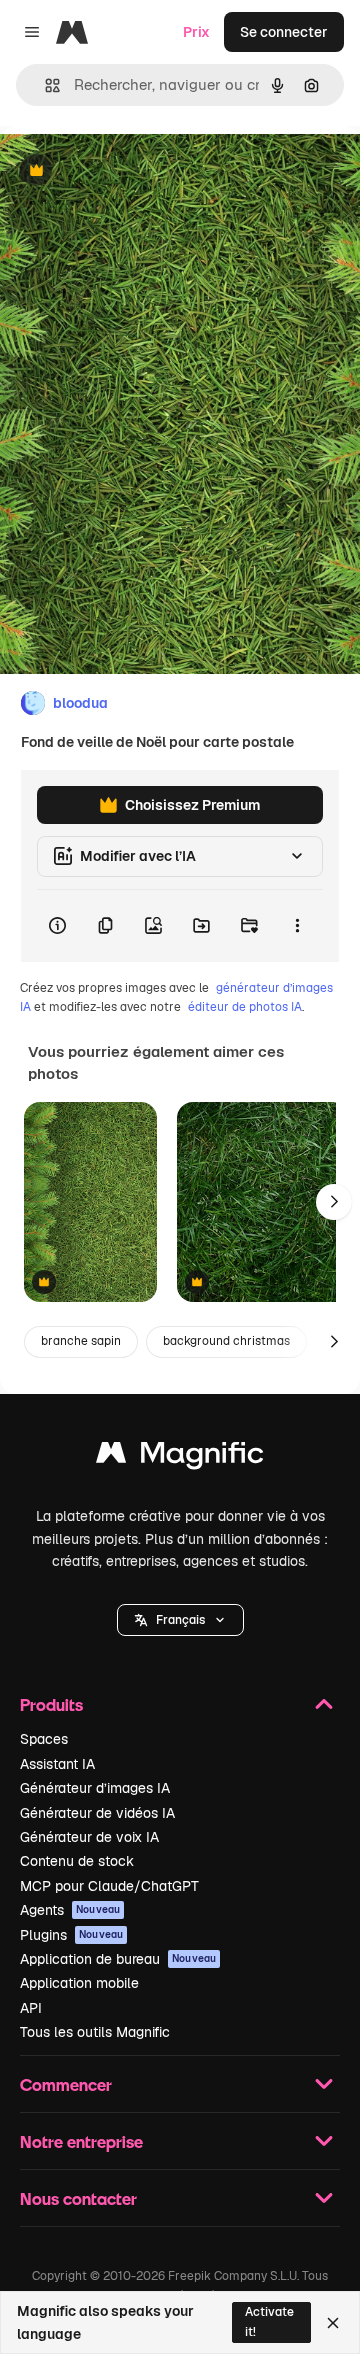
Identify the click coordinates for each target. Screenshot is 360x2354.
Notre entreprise (81, 2141)
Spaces (44, 1739)
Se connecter (284, 32)
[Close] (333, 2323)
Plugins (71, 1935)
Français (180, 1620)
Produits (51, 1704)
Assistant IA (57, 1764)
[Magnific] (180, 1457)
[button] (180, 1620)
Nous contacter (78, 2198)
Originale (132, 171)
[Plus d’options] (297, 926)
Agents (70, 1910)
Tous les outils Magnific (95, 2032)
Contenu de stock (77, 1861)
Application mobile (79, 1983)
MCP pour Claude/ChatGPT (109, 1886)
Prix (196, 32)
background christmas (226, 1341)
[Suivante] (334, 1202)
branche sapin (81, 1341)
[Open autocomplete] (44, 85)
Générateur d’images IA (95, 1788)
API (31, 2008)
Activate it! (269, 2321)
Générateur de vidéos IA (97, 1813)
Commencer (66, 2084)
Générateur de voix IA (89, 1837)
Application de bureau (118, 1959)
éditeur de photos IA (245, 1007)
